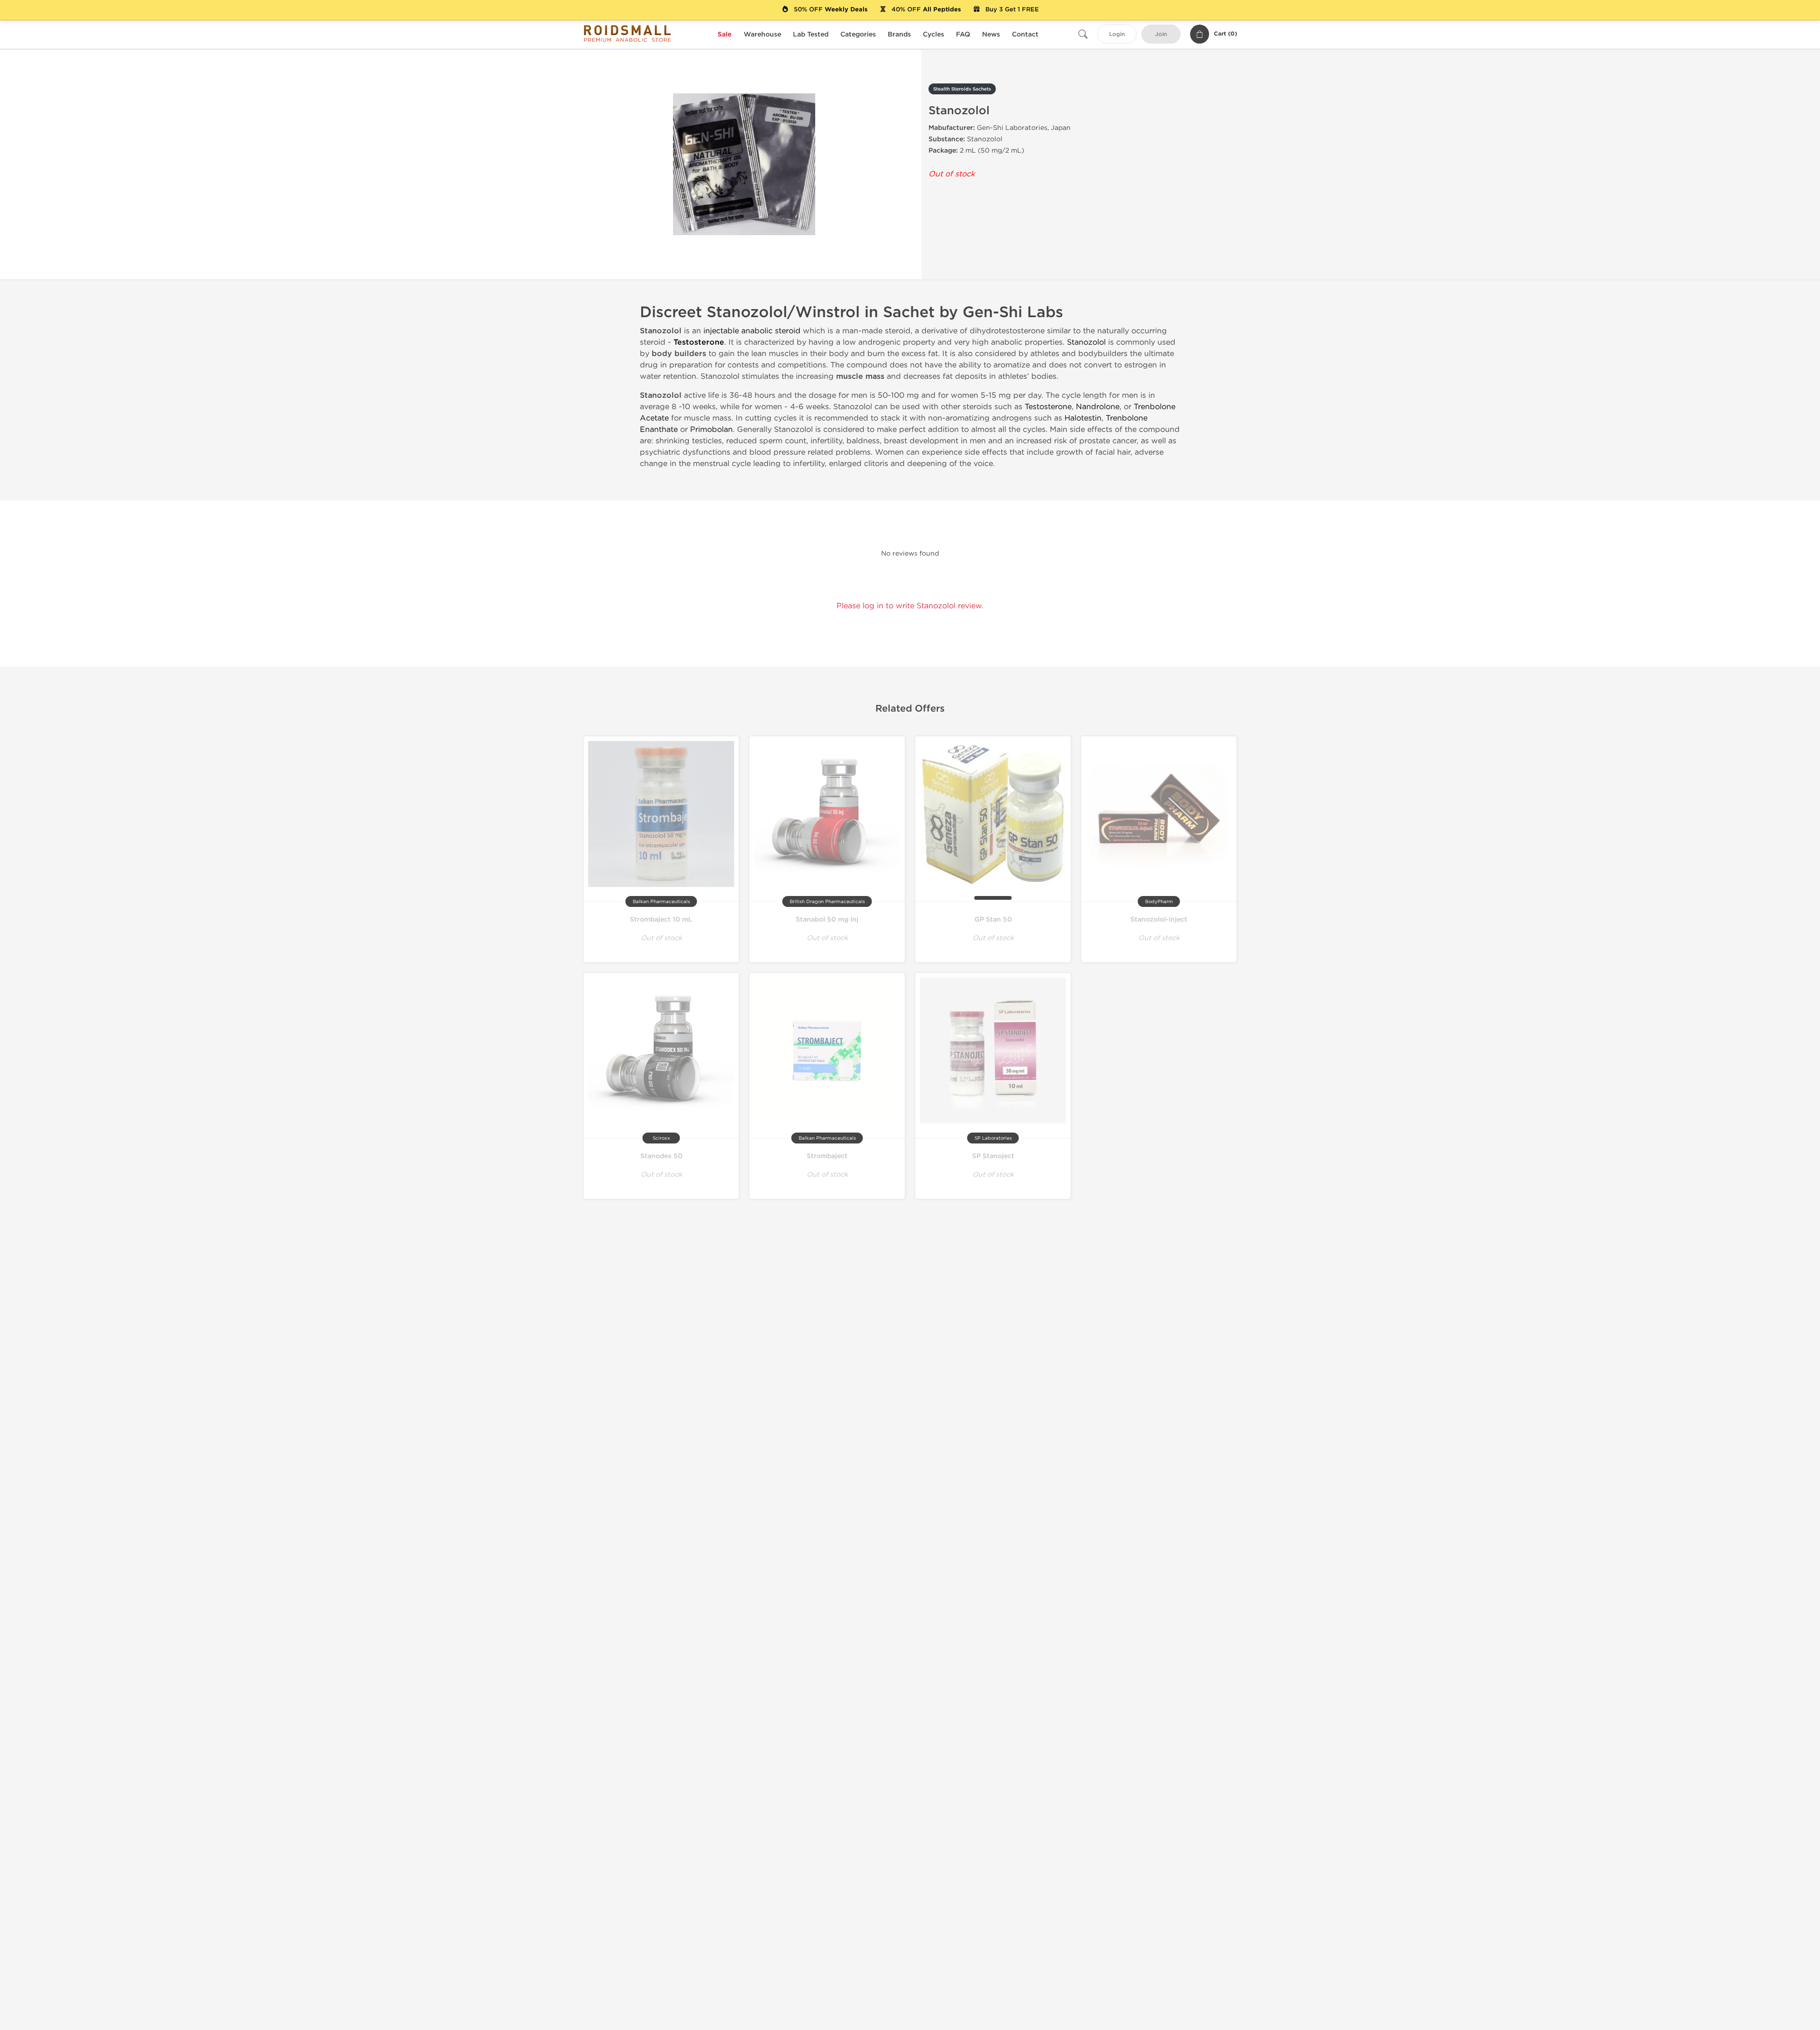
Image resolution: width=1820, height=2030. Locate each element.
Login (1117, 34)
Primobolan (711, 429)
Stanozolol (1086, 342)
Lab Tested (811, 34)
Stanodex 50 (661, 1156)
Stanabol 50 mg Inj (827, 919)
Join (1161, 34)
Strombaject (827, 1156)
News (991, 34)
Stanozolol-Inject (1159, 919)
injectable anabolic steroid (752, 331)
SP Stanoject (993, 1156)
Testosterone (699, 342)
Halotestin (1083, 418)
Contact (1025, 34)
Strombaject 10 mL (661, 919)
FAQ (963, 34)
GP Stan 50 (993, 919)
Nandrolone (1098, 407)
